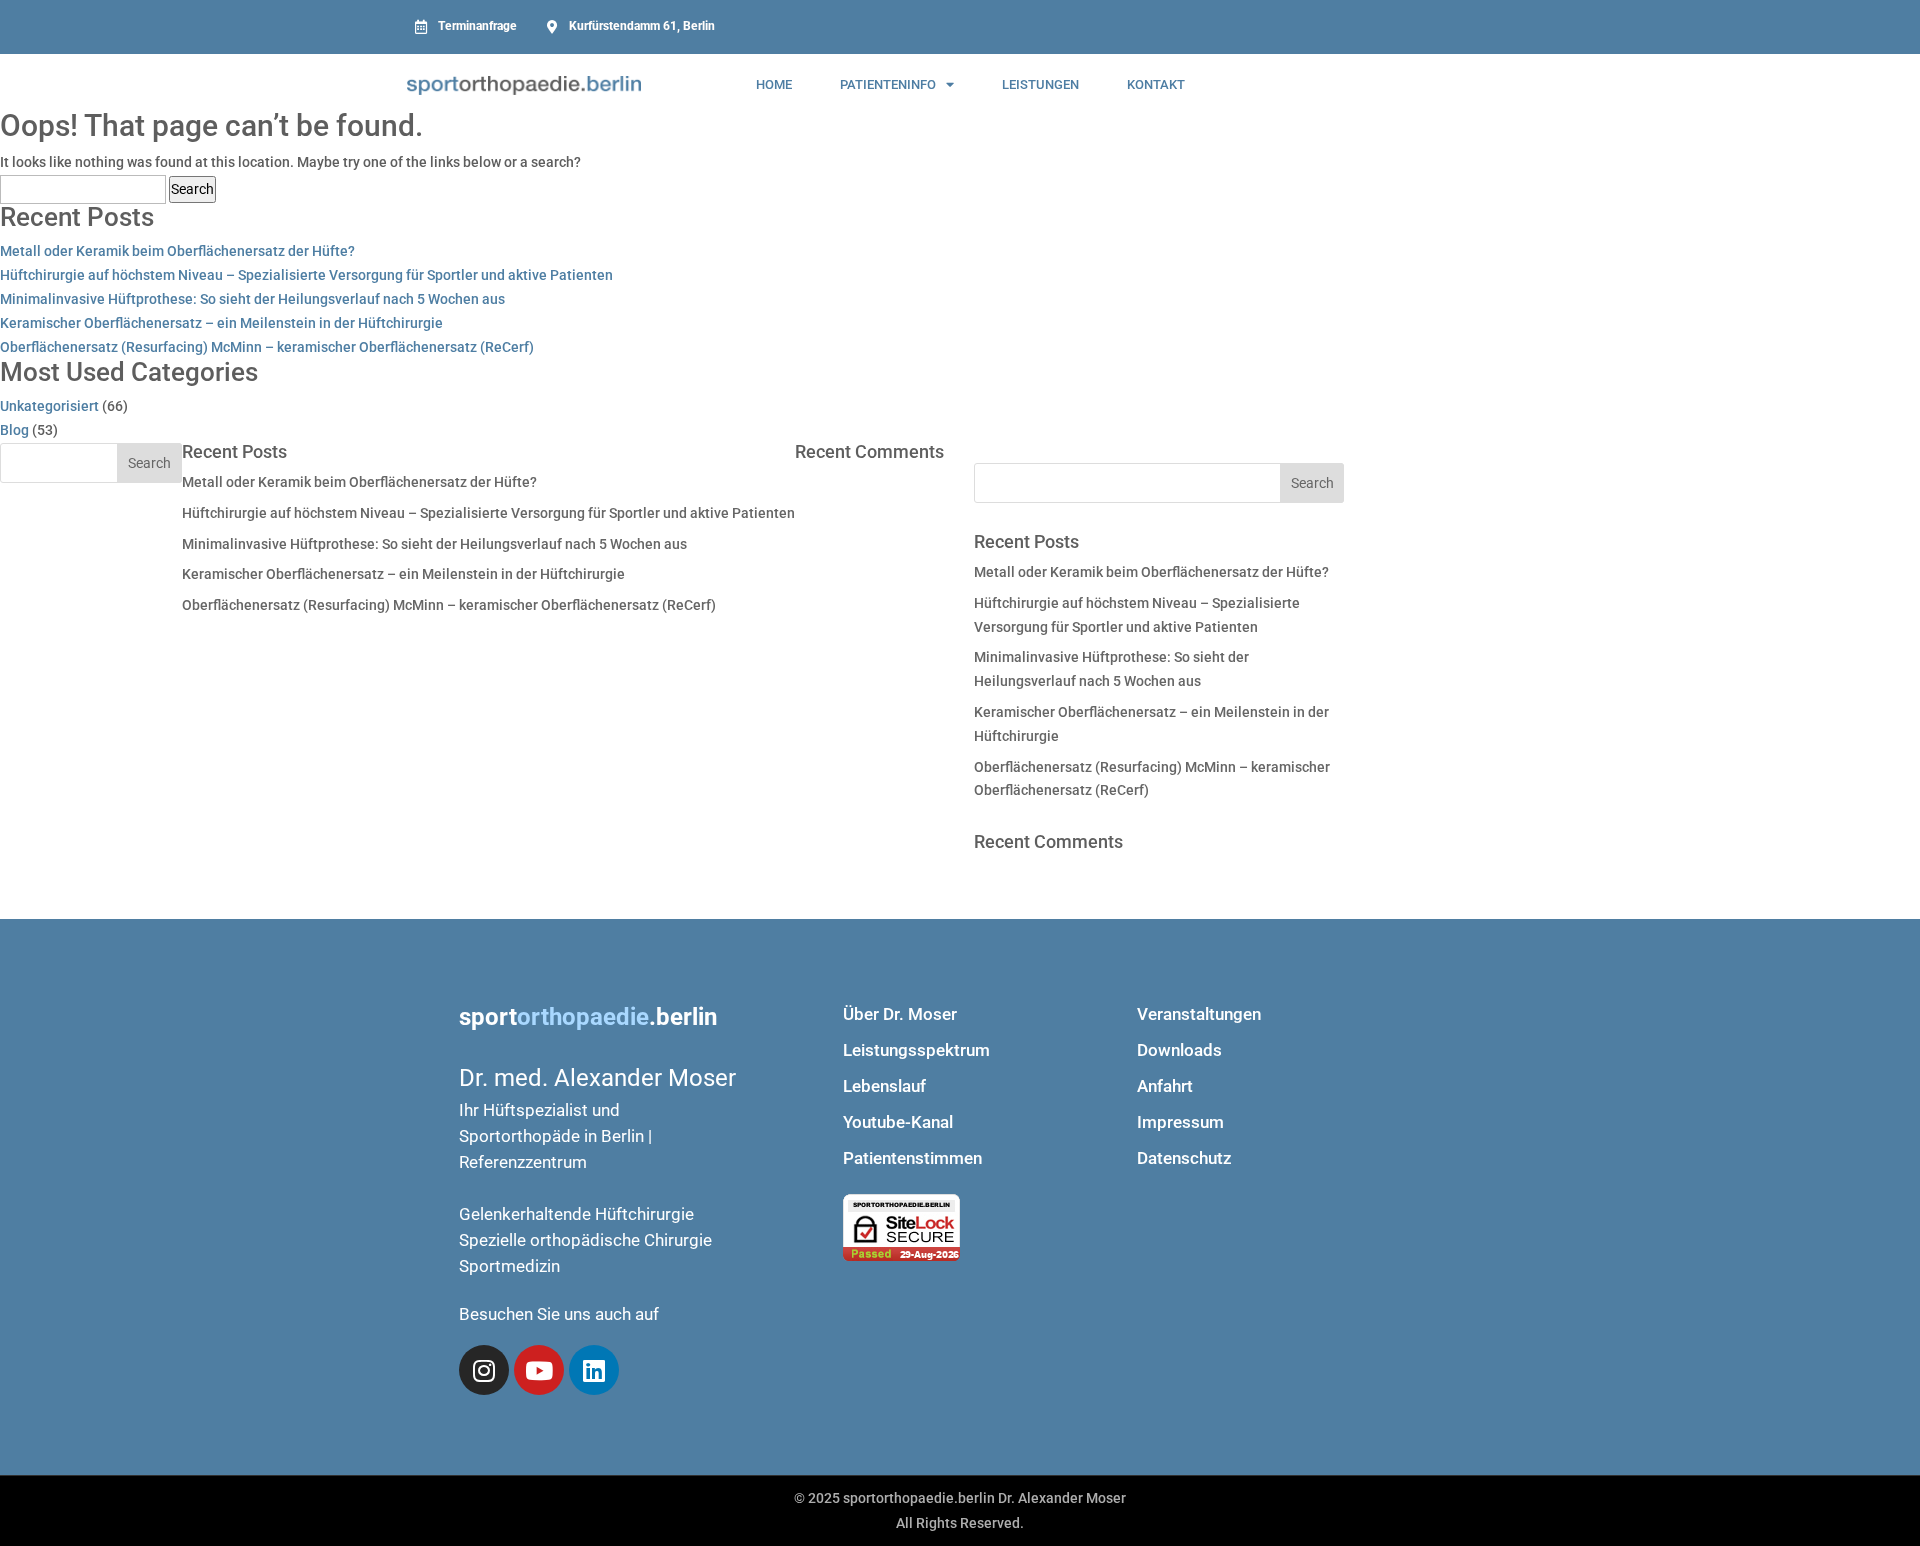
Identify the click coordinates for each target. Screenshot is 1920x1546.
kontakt (1156, 84)
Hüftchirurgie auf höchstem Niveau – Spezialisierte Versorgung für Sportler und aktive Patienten (306, 275)
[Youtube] (539, 1370)
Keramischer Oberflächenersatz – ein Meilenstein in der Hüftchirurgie (221, 323)
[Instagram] (484, 1370)
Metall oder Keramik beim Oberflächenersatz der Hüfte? (177, 251)
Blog (14, 430)
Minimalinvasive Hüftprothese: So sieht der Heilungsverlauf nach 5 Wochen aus (252, 299)
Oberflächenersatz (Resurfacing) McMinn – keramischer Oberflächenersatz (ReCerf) (267, 347)
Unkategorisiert (49, 406)
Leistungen (1040, 84)
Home (774, 84)
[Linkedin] (594, 1370)
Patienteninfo (888, 84)
